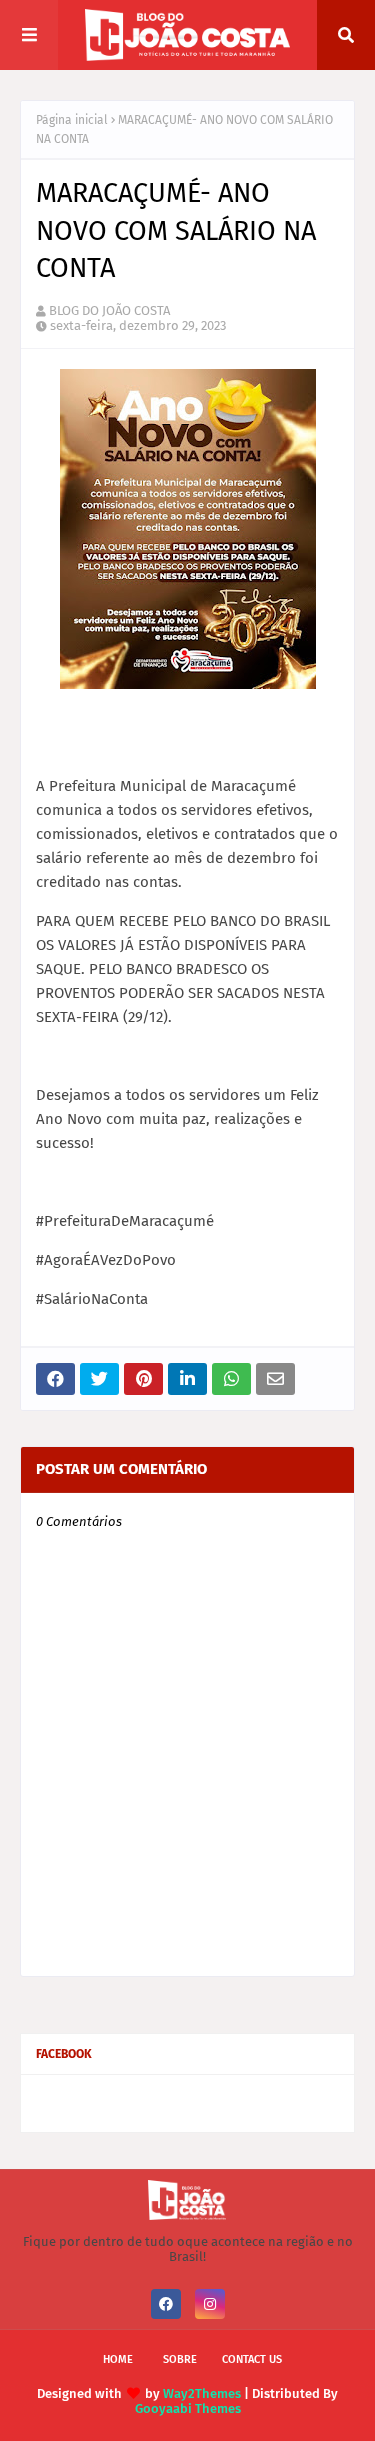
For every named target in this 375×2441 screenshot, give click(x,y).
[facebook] (166, 2304)
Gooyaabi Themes (188, 2408)
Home (118, 2359)
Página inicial (72, 120)
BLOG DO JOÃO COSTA (109, 310)
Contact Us (252, 2359)
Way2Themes (202, 2393)
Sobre (180, 2359)
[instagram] (210, 2304)
